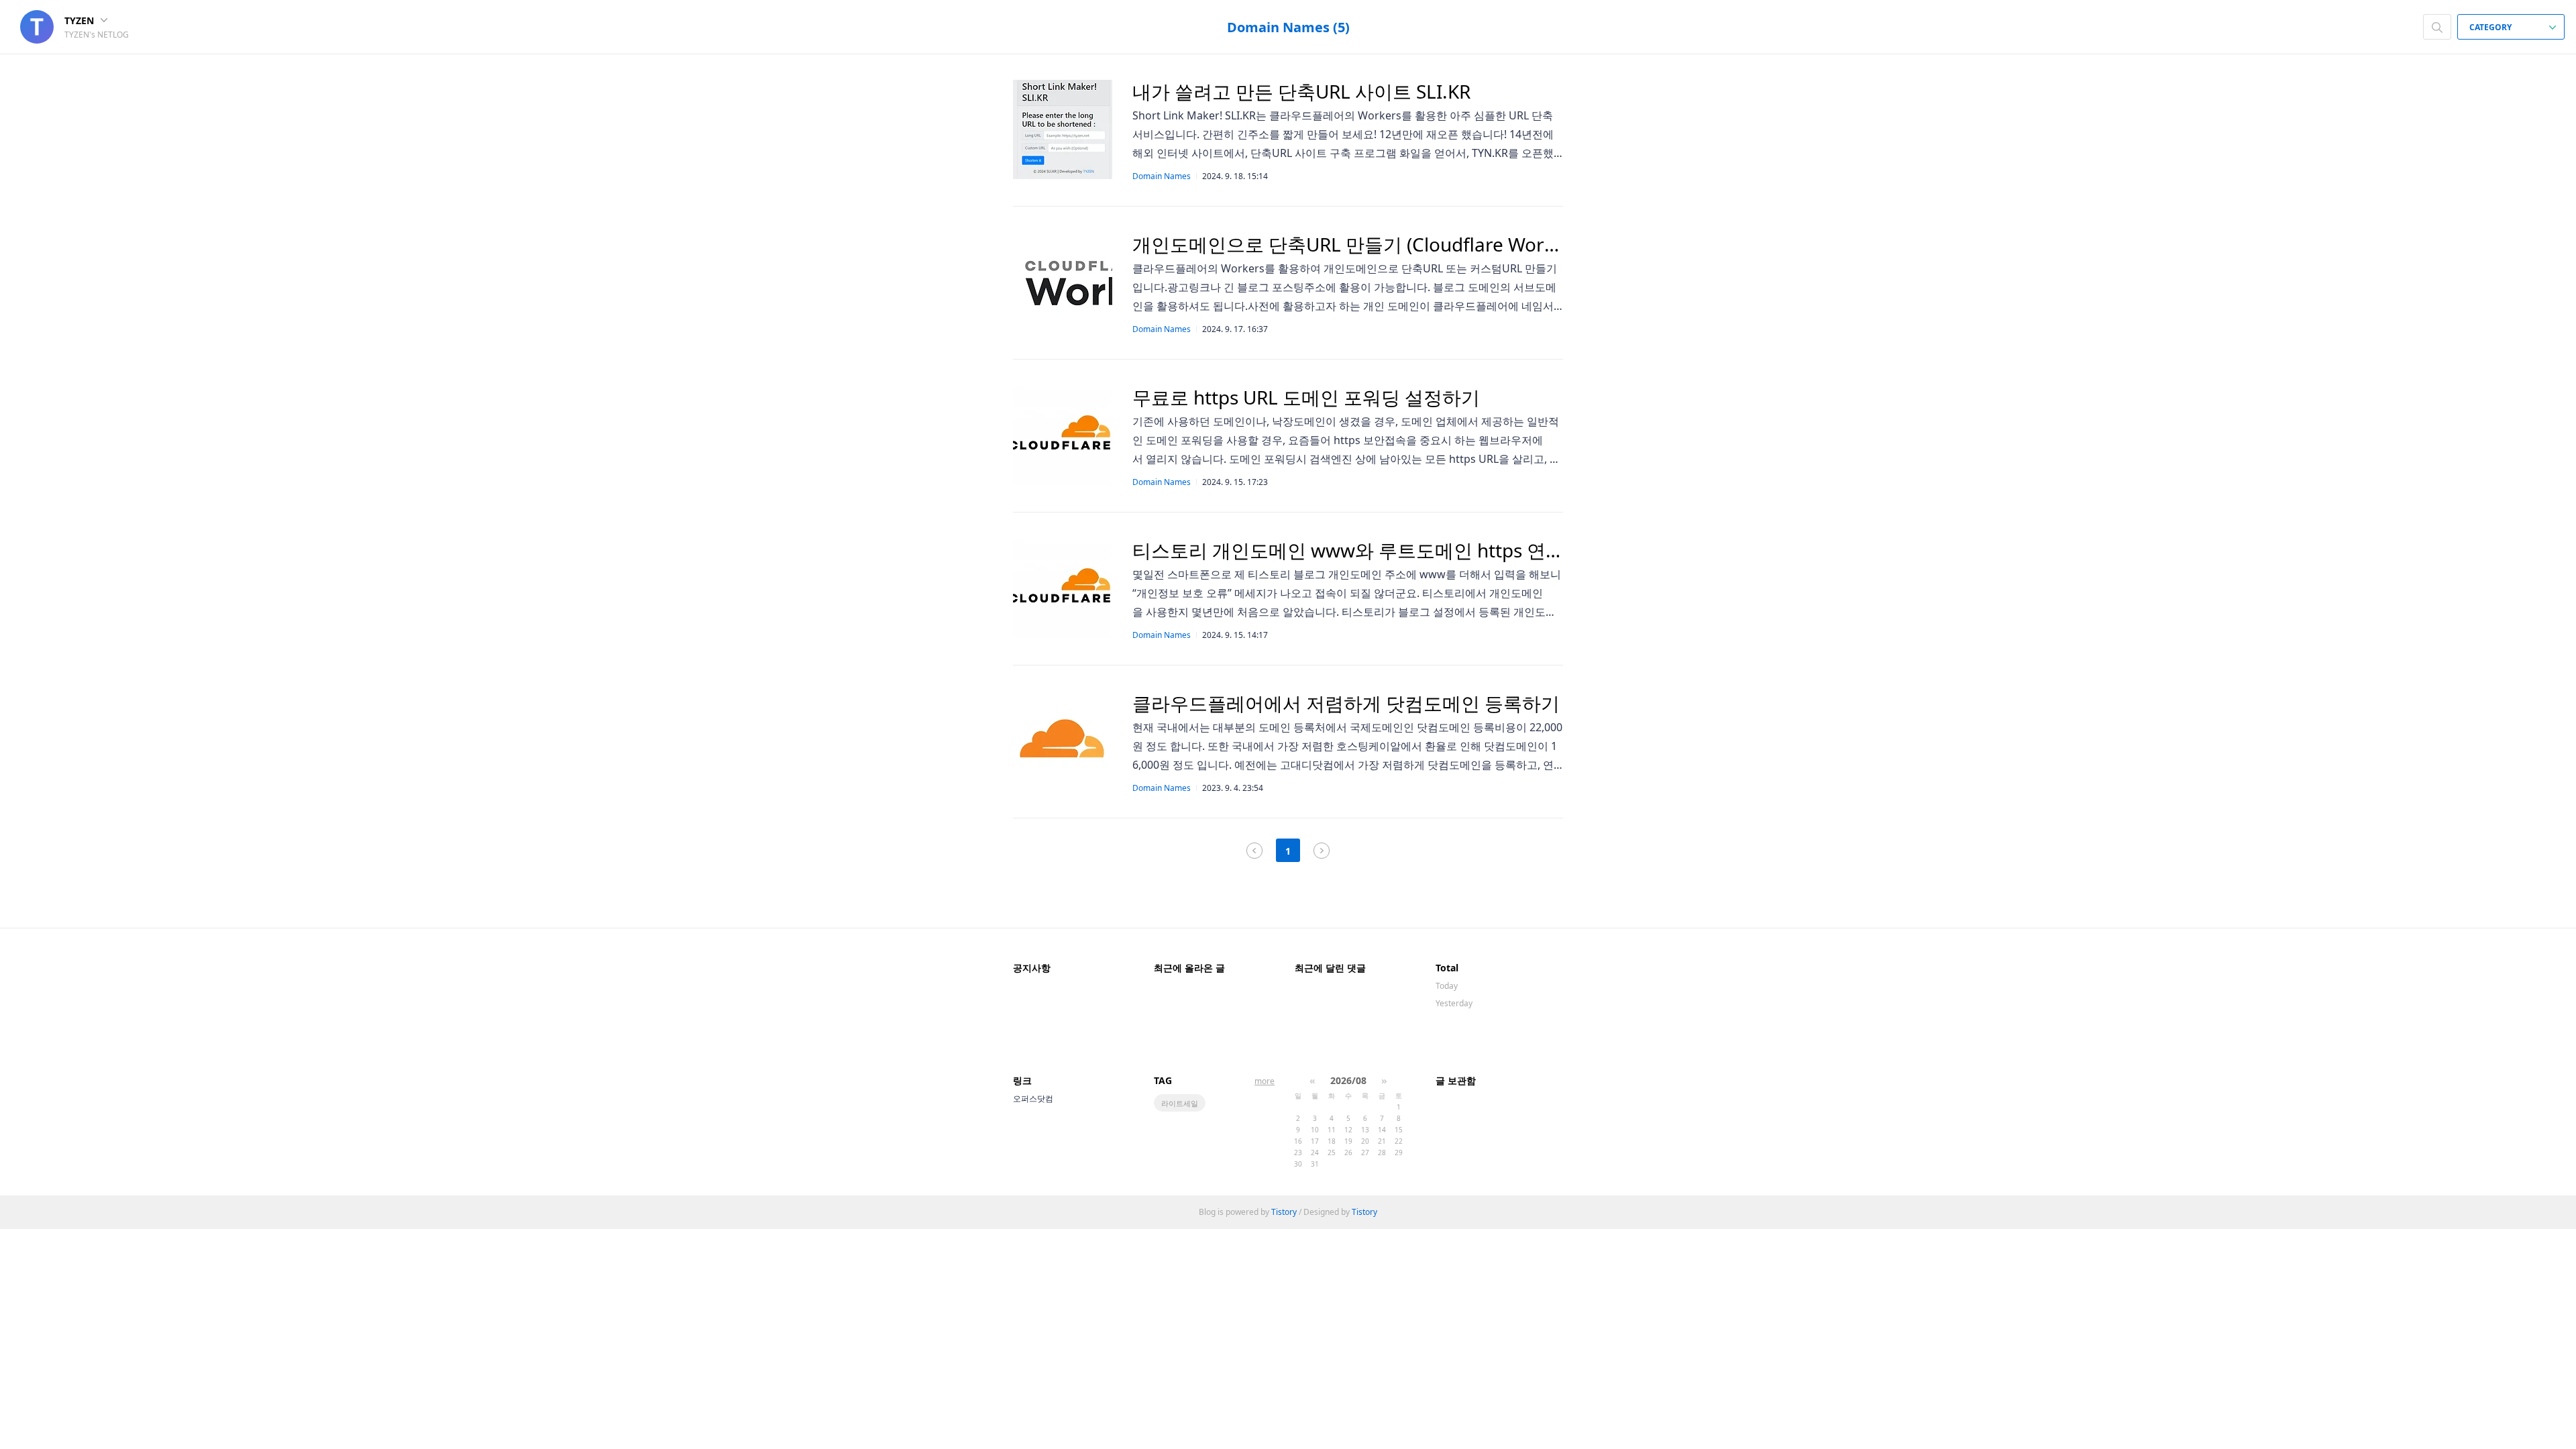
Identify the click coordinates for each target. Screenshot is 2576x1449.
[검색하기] (2437, 27)
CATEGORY (2491, 27)
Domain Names (1162, 176)
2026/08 (1348, 1080)
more (1265, 1081)
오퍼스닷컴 (1033, 1098)
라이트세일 (1180, 1103)
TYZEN (80, 20)
